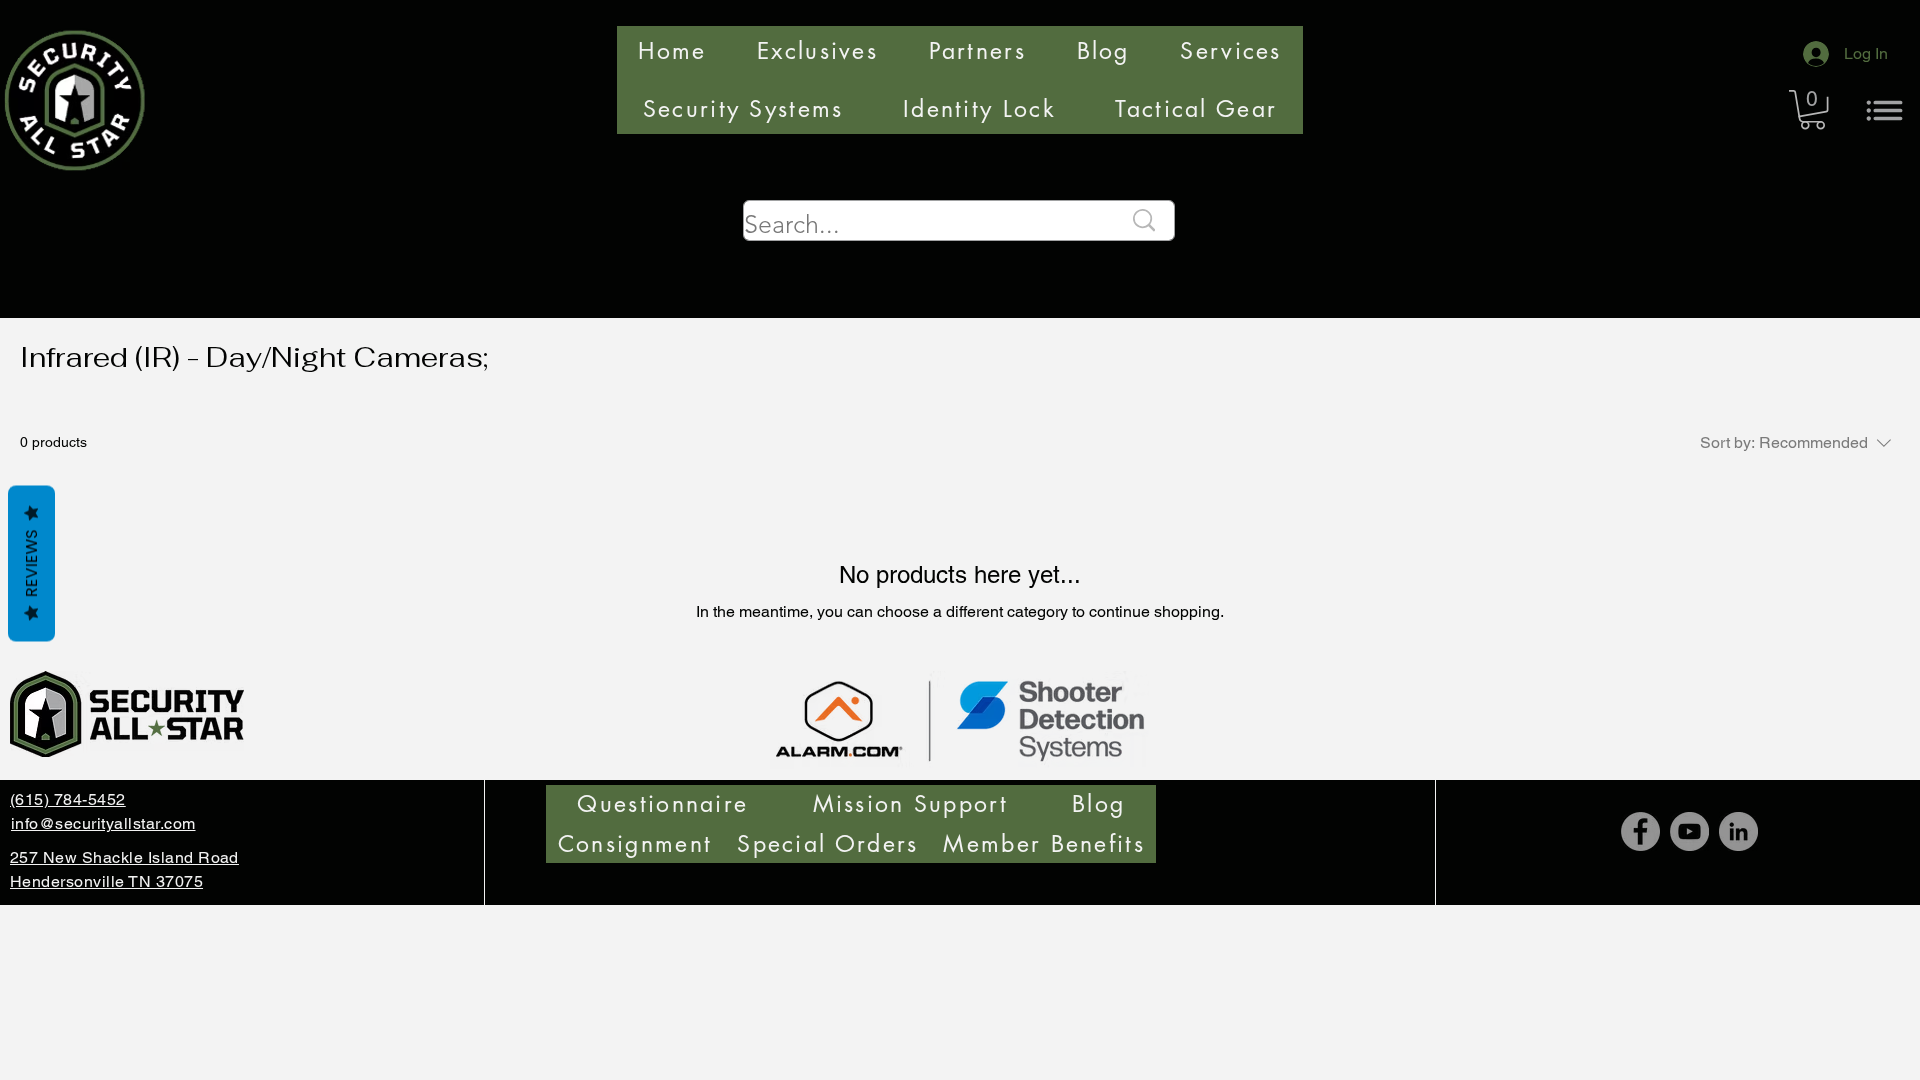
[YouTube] (1689, 831)
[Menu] (1884, 110)
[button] (1812, 109)
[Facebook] (1640, 831)
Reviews (31, 564)
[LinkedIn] (1738, 831)
